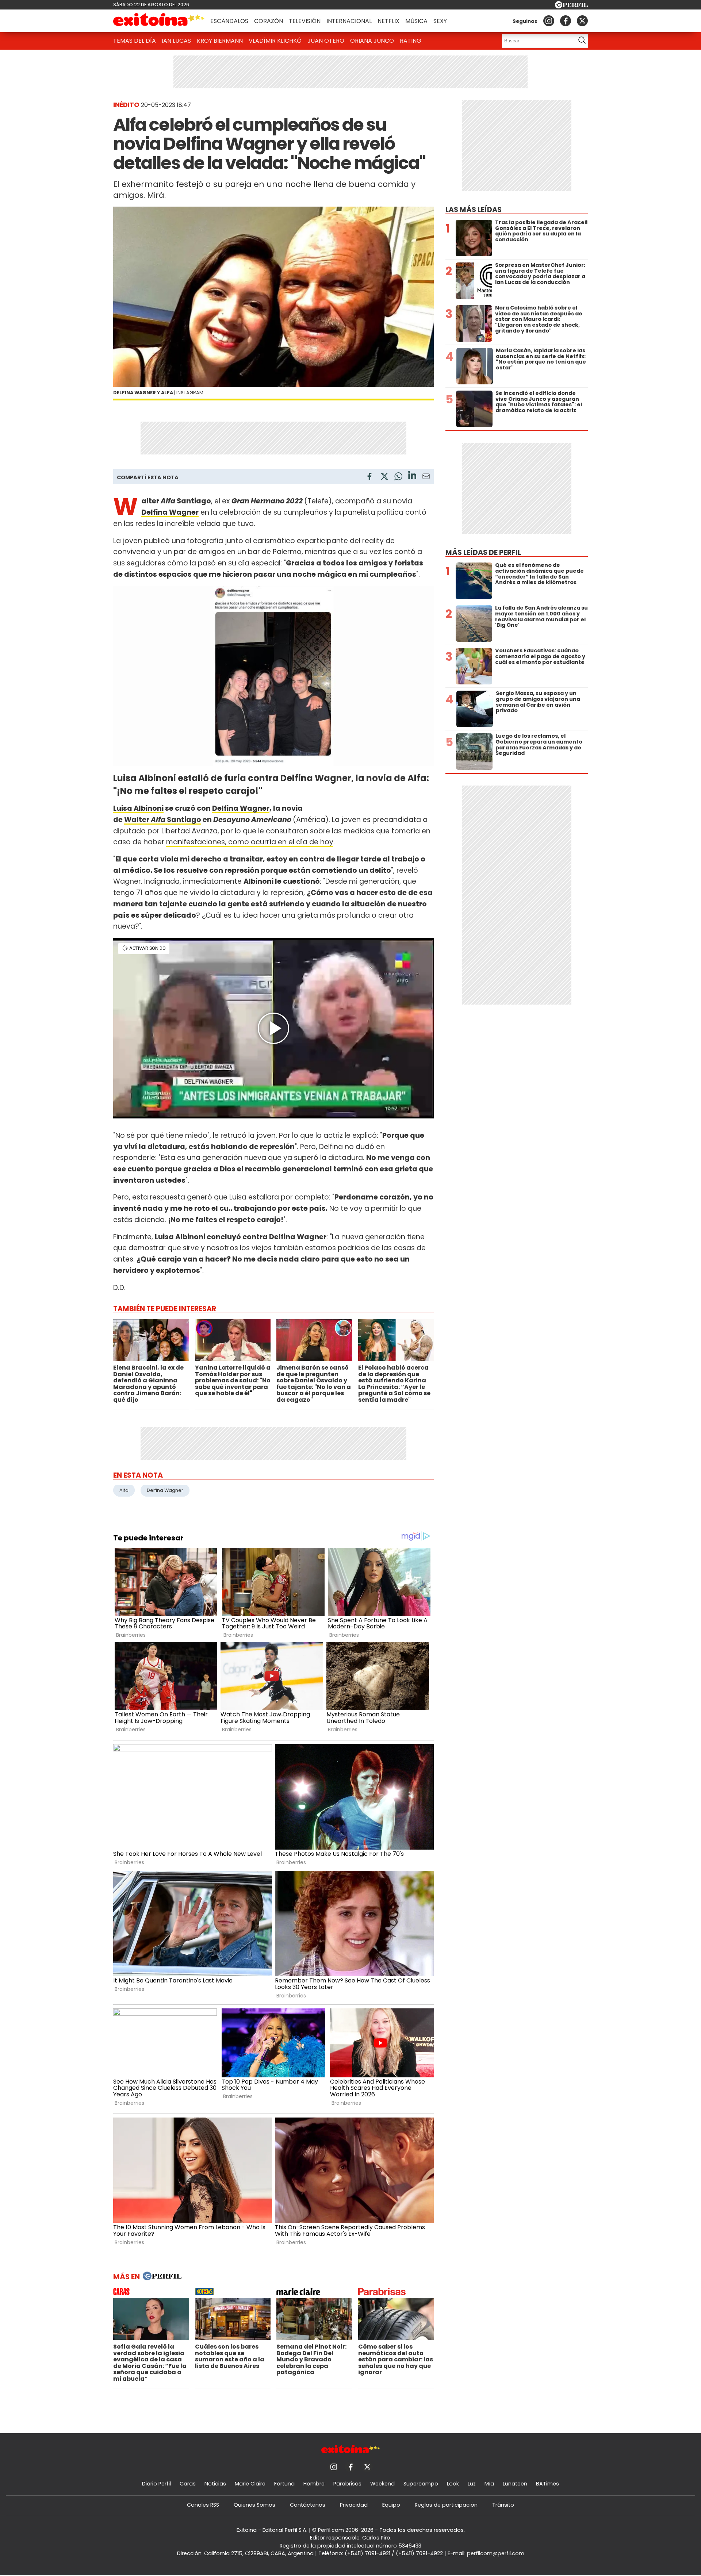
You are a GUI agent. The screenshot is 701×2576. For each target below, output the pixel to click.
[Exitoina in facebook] (566, 21)
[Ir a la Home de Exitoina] (159, 21)
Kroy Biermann (220, 41)
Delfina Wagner (241, 808)
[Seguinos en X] (582, 21)
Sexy (440, 21)
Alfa (124, 1490)
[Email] (426, 478)
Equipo (391, 2505)
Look (453, 2484)
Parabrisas (347, 2484)
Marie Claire (250, 2484)
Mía (489, 2484)
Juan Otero (326, 41)
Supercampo (421, 2484)
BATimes (547, 2484)
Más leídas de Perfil (483, 552)
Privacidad (354, 2505)
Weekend (382, 2484)
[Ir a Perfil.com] (571, 6)
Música (416, 21)
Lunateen (515, 2484)
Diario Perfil (156, 2484)
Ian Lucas (176, 41)
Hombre (314, 2484)
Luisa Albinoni (138, 808)
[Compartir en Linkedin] (412, 476)
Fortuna (284, 2484)
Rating (411, 41)
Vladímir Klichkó (275, 41)
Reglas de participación (446, 2505)
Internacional (349, 21)
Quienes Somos (254, 2505)
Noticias (215, 2484)
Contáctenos (308, 2505)
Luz (472, 2484)
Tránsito (503, 2505)
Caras (188, 2484)
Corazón (269, 21)
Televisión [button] (305, 21)
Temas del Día (135, 41)
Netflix (388, 21)
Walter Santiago (163, 820)
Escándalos (229, 21)
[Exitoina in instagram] (549, 21)
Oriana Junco (372, 41)
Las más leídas (474, 210)
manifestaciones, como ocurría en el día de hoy (250, 842)
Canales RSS (203, 2505)
